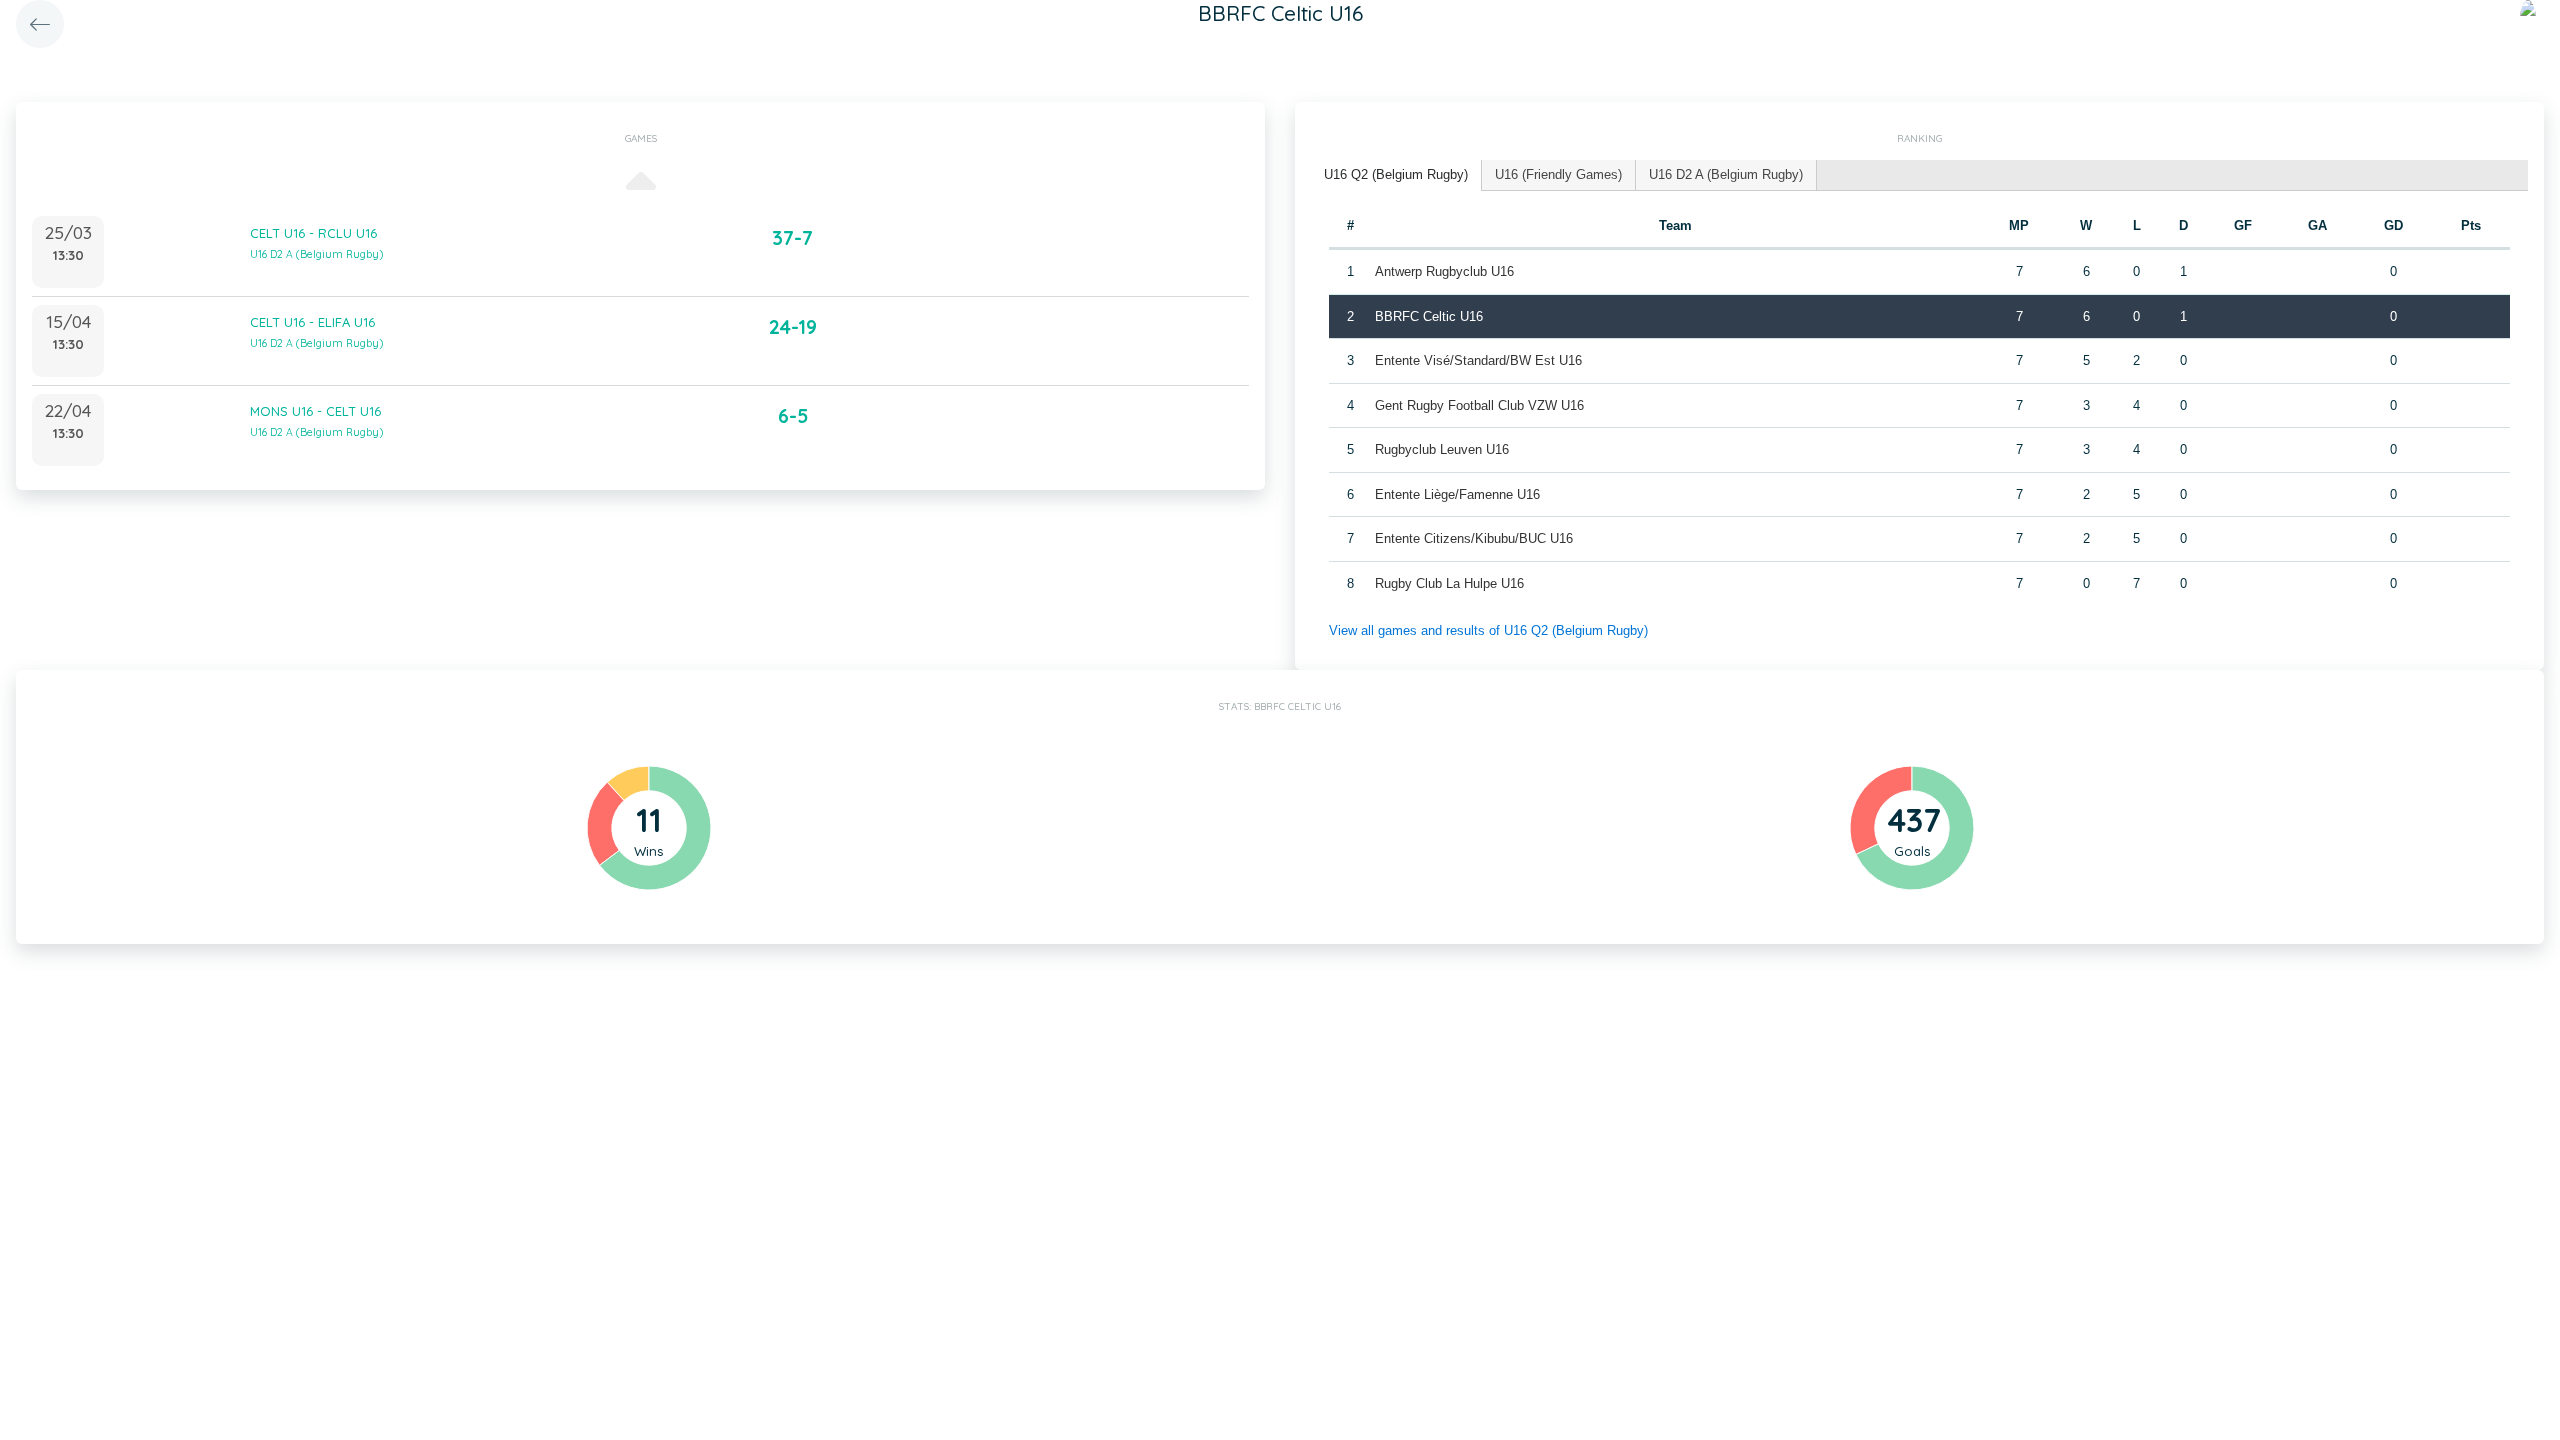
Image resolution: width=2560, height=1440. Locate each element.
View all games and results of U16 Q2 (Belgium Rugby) (1488, 630)
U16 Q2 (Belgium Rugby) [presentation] (1396, 174)
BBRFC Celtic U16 (1429, 316)
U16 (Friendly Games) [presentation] (1558, 174)
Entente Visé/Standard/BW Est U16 (1478, 360)
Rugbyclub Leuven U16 (1442, 449)
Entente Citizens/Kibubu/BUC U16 (1474, 538)
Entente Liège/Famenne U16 (1457, 494)
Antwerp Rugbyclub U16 (1444, 271)
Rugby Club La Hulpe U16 (1449, 583)
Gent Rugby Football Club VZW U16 (1479, 405)
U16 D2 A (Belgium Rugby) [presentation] (1726, 174)
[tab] (1396, 175)
